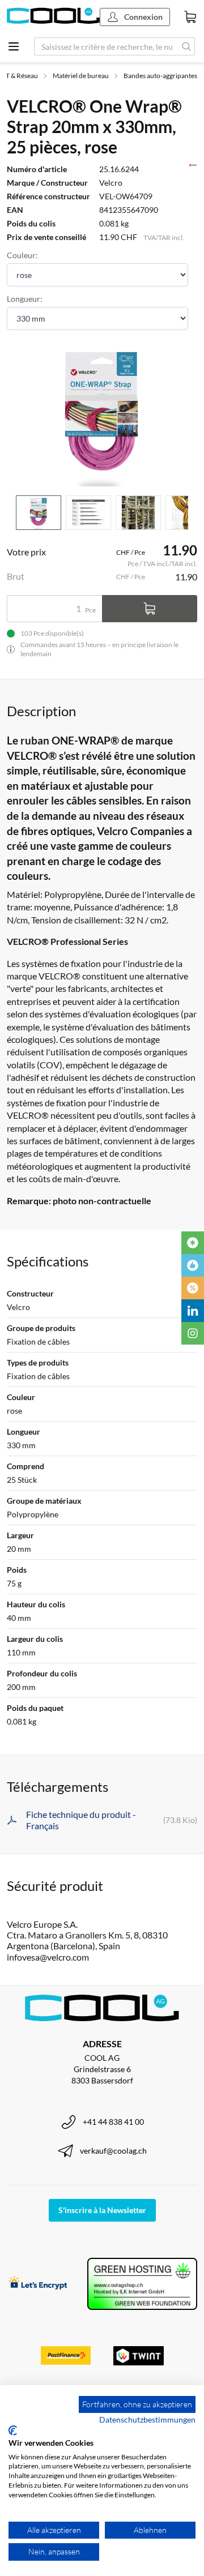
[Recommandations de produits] (193, 1265)
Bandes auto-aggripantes (160, 76)
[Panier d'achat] (190, 17)
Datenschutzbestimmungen (147, 2419)
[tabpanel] (102, 415)
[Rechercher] (187, 46)
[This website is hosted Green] (142, 2284)
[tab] (39, 513)
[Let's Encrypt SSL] (38, 2284)
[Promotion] (193, 1288)
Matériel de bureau (81, 76)
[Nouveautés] (193, 1243)
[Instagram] (193, 1333)
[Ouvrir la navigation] (14, 46)
